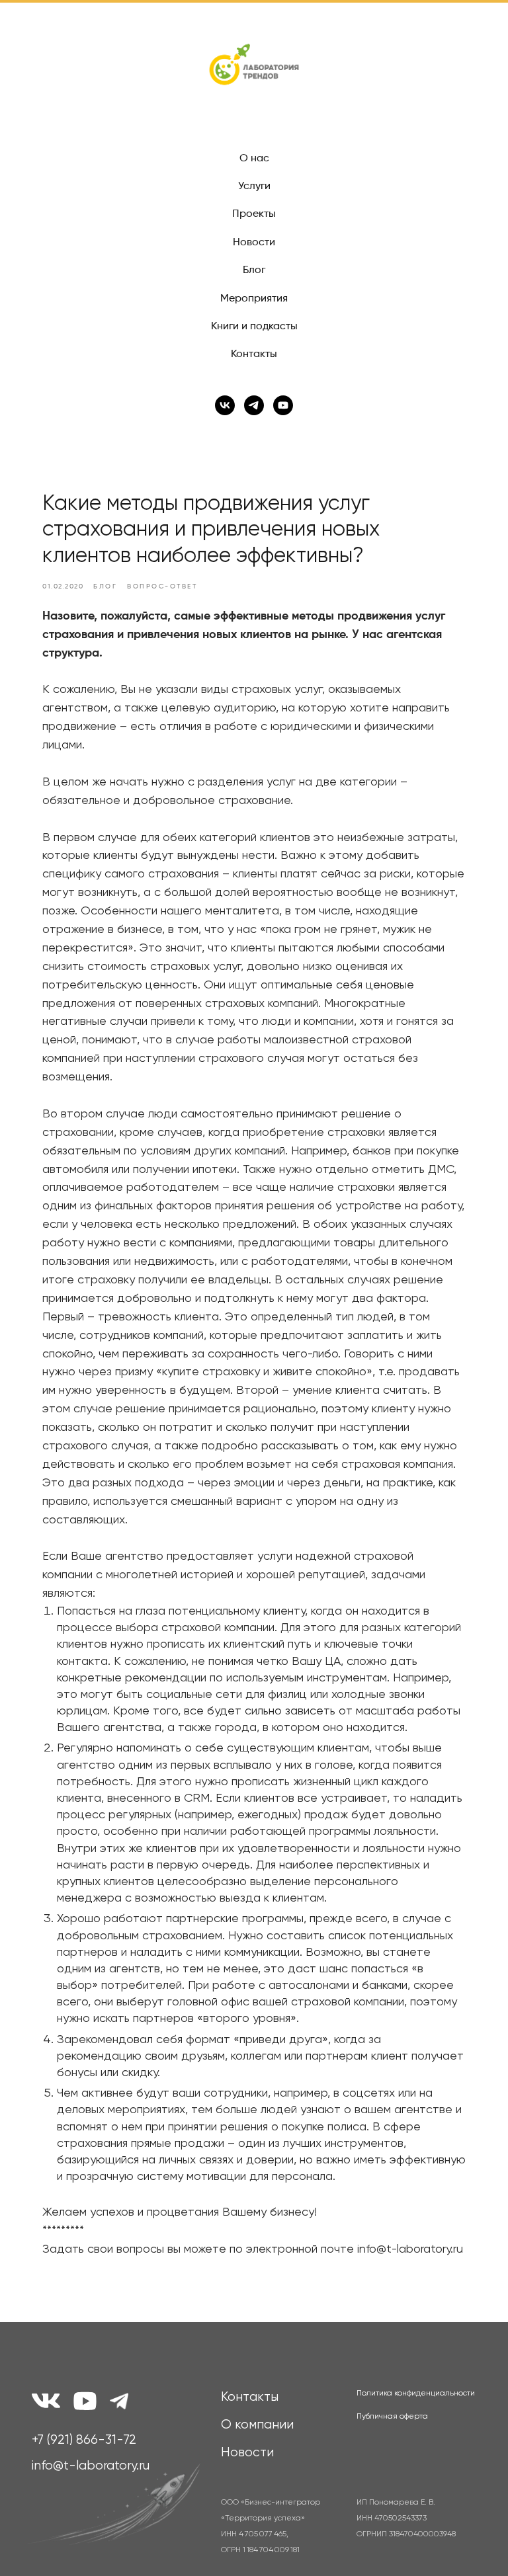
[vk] (225, 405)
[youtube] (283, 405)
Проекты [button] (254, 214)
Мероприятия (254, 299)
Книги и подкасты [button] (254, 327)
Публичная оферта (392, 2417)
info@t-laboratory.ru (91, 2466)
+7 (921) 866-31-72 (84, 2440)
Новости (254, 243)
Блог (254, 270)
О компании (257, 2425)
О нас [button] (254, 159)
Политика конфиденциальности (416, 2394)
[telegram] (254, 405)
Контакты (254, 354)
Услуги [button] (254, 186)
